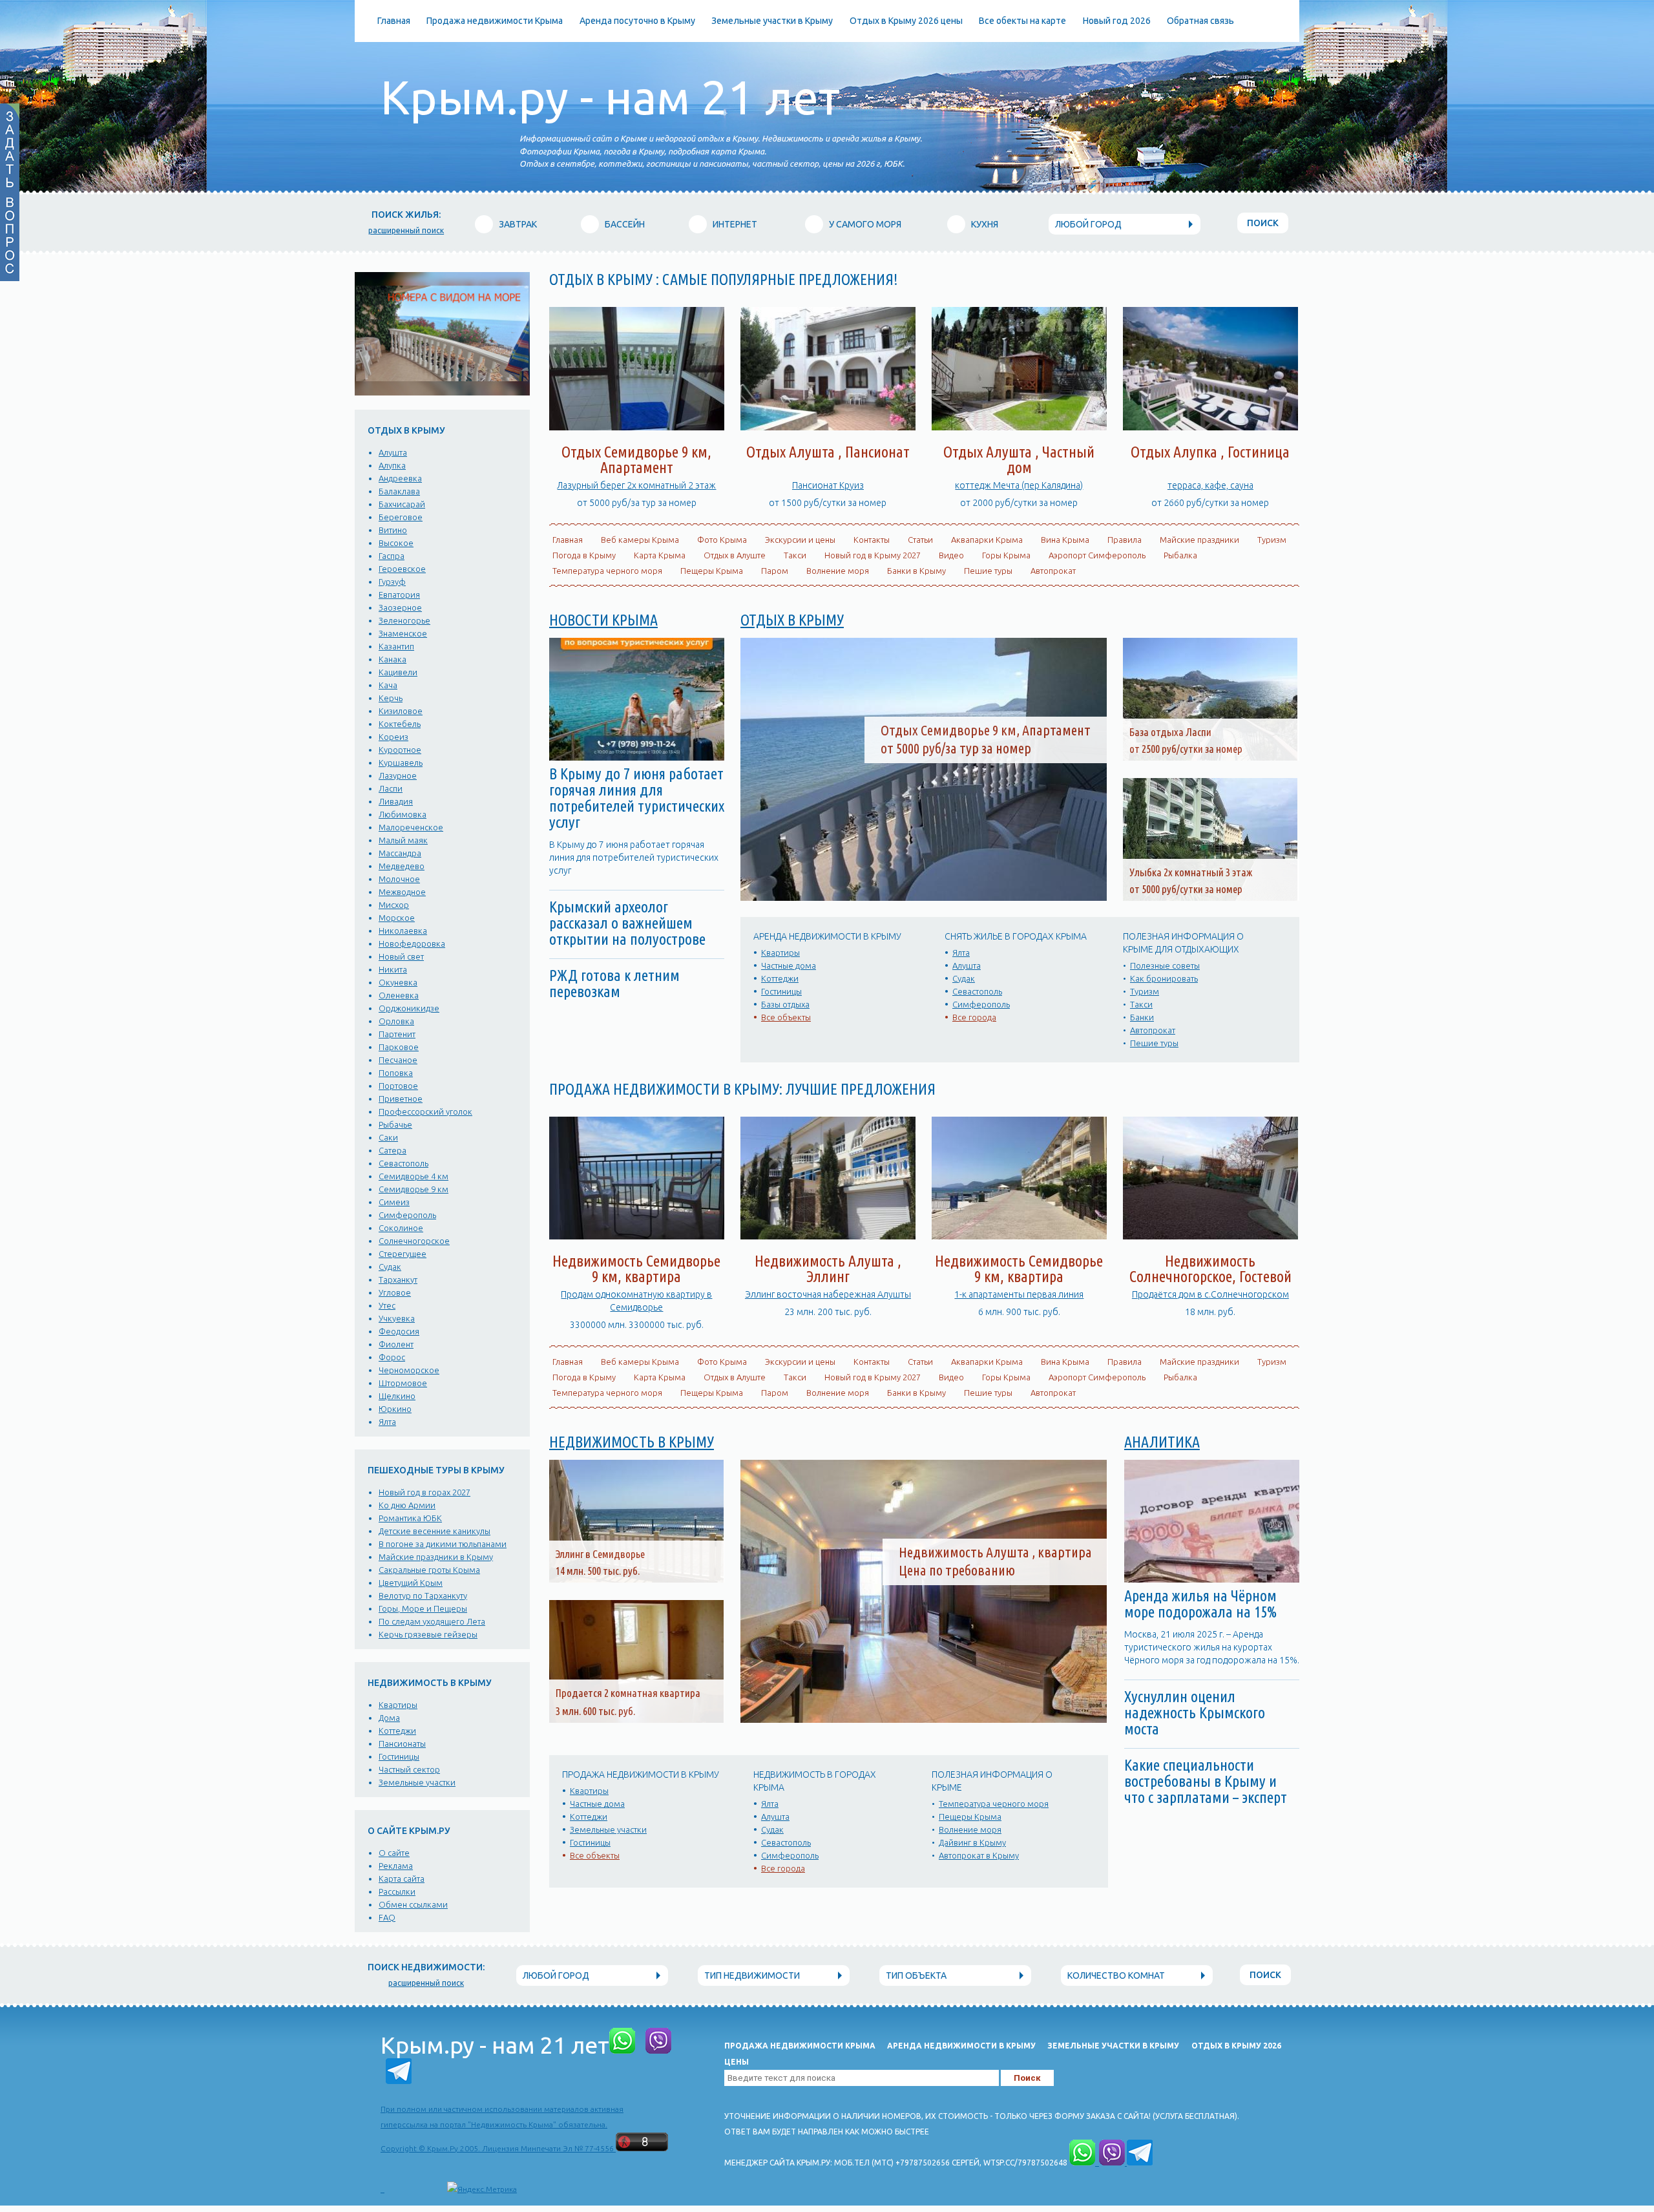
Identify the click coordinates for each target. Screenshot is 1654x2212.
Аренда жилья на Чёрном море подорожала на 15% (1200, 1604)
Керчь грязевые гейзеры (428, 1634)
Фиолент (396, 1344)
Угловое (395, 1292)
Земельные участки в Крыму (772, 21)
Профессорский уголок (425, 1111)
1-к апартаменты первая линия (1019, 1294)
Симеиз (394, 1202)
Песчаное (398, 1060)
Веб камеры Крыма (640, 540)
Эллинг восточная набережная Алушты (828, 1294)
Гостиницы (399, 1756)
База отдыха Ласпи (1170, 732)
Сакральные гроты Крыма (429, 1570)
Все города (974, 1017)
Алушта (393, 452)
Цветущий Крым (411, 1583)
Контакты (872, 540)
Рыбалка (1180, 555)
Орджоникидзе (409, 1008)
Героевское (402, 569)
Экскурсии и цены (800, 540)
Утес (387, 1305)
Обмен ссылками (413, 1904)
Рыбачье (395, 1124)
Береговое (401, 517)
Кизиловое (401, 711)
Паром (775, 571)
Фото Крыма (722, 540)
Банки (1142, 1017)
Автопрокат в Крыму (979, 1855)
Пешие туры (988, 571)
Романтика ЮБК (410, 1518)
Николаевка (403, 931)
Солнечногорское (414, 1241)
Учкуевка (397, 1318)
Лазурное (398, 775)
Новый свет (401, 956)
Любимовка (403, 814)
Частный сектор (409, 1769)
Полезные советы (1165, 965)
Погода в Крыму (584, 555)
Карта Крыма (660, 555)
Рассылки (397, 1891)
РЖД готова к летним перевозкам (614, 984)
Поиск (1263, 223)
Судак (390, 1267)
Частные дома (789, 965)
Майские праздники (1199, 540)
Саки (388, 1137)
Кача (388, 685)
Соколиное (401, 1228)
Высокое (396, 543)
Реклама (396, 1866)
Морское (397, 918)
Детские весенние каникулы (434, 1531)
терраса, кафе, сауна (1210, 485)
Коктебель (400, 724)
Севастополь (403, 1163)
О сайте (394, 1853)
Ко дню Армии (407, 1505)
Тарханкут (398, 1280)
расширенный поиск (406, 230)
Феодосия (399, 1331)
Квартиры (398, 1705)
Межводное (402, 892)
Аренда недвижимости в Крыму (961, 2046)
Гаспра (392, 556)
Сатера (393, 1150)
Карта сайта (402, 1879)
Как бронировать (1164, 978)
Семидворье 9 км (413, 1189)
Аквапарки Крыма (987, 540)
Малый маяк (403, 840)
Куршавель (401, 763)
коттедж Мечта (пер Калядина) (1019, 485)
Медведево (402, 866)
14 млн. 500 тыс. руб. (598, 1571)
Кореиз (393, 737)
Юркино (395, 1409)
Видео (951, 555)
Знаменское (403, 633)
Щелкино (397, 1396)
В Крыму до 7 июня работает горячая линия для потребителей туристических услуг (637, 798)
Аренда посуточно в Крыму (637, 21)
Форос (392, 1357)
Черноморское (409, 1370)
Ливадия (396, 801)
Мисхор (394, 905)
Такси (795, 555)
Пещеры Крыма (712, 571)
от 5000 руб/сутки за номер (1186, 889)
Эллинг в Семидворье (600, 1554)
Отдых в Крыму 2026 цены (906, 21)
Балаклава (399, 491)
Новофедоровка (412, 943)
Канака (393, 659)
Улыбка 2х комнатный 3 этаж (1191, 872)
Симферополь (407, 1215)
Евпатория (399, 595)
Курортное (400, 750)
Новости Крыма (603, 620)
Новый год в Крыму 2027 (873, 555)
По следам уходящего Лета (432, 1621)
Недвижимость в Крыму (632, 1442)
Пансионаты (402, 1743)
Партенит (397, 1034)
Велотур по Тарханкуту (423, 1596)
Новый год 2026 (1117, 21)
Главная (394, 21)
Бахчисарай (402, 504)
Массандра (400, 853)
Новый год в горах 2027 (424, 1492)
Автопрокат (1053, 571)
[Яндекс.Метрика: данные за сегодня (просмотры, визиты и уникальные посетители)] (482, 2189)
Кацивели (398, 672)
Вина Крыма (1065, 540)
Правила (1125, 540)
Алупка (392, 465)
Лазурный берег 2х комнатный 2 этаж (636, 485)
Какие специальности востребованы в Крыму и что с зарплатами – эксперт (1206, 1781)
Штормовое (403, 1383)
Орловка (396, 1021)
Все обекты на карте (1022, 21)
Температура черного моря (607, 571)
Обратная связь (1200, 21)
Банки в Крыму (916, 571)
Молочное (399, 879)
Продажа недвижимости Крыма (495, 21)
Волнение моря (838, 571)
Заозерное (400, 607)
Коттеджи (397, 1731)
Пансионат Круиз (828, 485)
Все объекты (786, 1017)
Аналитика (1162, 1442)
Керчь (391, 698)
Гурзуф (392, 582)
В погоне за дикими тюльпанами (443, 1544)
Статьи (920, 540)
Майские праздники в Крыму (436, 1557)
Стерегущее (403, 1254)
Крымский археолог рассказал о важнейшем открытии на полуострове (627, 923)
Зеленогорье (404, 620)
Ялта (387, 1422)
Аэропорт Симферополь (1097, 555)
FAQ (387, 1917)
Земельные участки (417, 1782)
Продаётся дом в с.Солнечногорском (1210, 1294)
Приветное (401, 1099)
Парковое (399, 1047)
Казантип (396, 646)
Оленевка (399, 995)
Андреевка (400, 478)
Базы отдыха (785, 1004)
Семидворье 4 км (413, 1176)
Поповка (396, 1073)
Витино (393, 530)
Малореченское (411, 827)
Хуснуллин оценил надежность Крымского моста (1195, 1713)
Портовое (398, 1086)
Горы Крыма (1006, 555)
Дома (389, 1718)
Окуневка (398, 982)
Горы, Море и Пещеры (423, 1608)
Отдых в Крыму (792, 620)
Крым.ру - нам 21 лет (610, 97)
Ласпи (391, 788)
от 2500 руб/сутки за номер (1186, 749)
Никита (393, 969)
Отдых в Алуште (735, 555)
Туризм (1272, 540)
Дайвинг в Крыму (972, 1842)
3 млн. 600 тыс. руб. (595, 1711)
